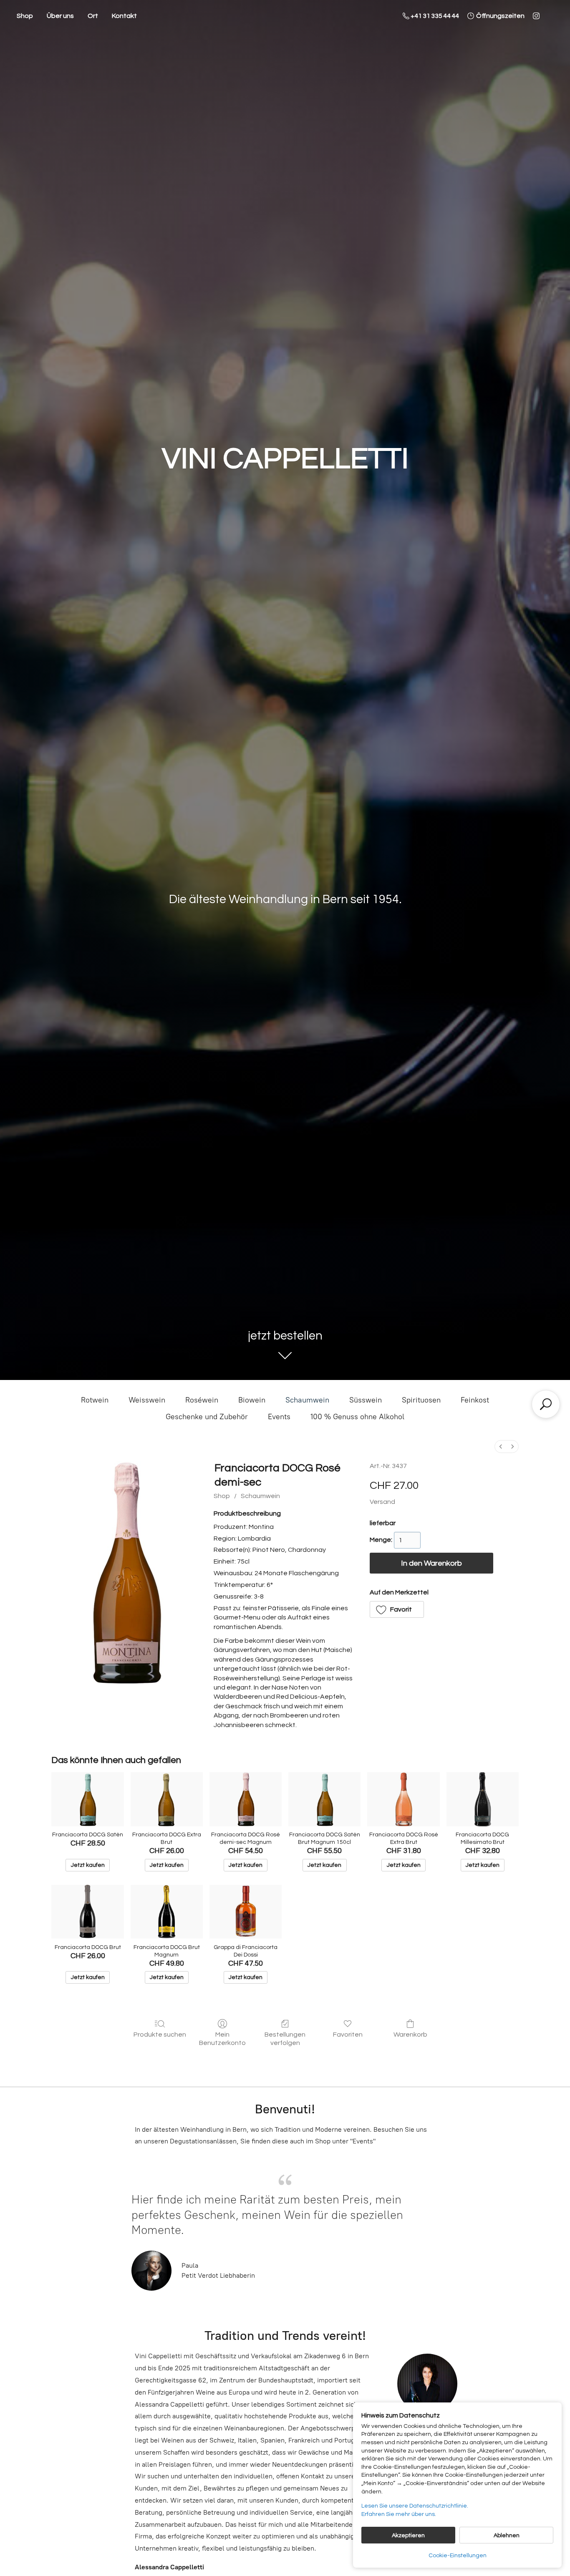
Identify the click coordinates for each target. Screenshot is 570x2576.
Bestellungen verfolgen (285, 2038)
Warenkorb (410, 2035)
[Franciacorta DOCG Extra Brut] (167, 1799)
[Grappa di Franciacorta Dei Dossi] (246, 1912)
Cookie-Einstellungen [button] (458, 2556)
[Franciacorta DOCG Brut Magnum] (167, 1912)
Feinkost (475, 1400)
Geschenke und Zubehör (207, 1417)
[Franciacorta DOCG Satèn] (87, 1799)
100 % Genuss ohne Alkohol (357, 1417)
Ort (93, 16)
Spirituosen (421, 1400)
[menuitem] (501, 1447)
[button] (397, 1609)
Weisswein (147, 1400)
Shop (25, 16)
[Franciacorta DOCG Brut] (87, 1912)
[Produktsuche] (546, 1404)
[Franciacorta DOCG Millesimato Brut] (483, 1799)
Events (279, 1417)
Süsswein (366, 1400)
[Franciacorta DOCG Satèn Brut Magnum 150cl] (324, 1799)
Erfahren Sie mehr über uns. (399, 2514)
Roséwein (202, 1400)
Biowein (252, 1400)
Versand (382, 1502)
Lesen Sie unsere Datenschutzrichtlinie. (415, 2506)
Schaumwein (307, 1400)
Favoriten (348, 2035)
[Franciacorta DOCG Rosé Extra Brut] (403, 1799)
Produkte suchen (160, 2035)
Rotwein (95, 1400)
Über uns (60, 16)
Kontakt (124, 16)
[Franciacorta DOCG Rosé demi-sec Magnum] (246, 1799)
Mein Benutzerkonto (222, 2038)
